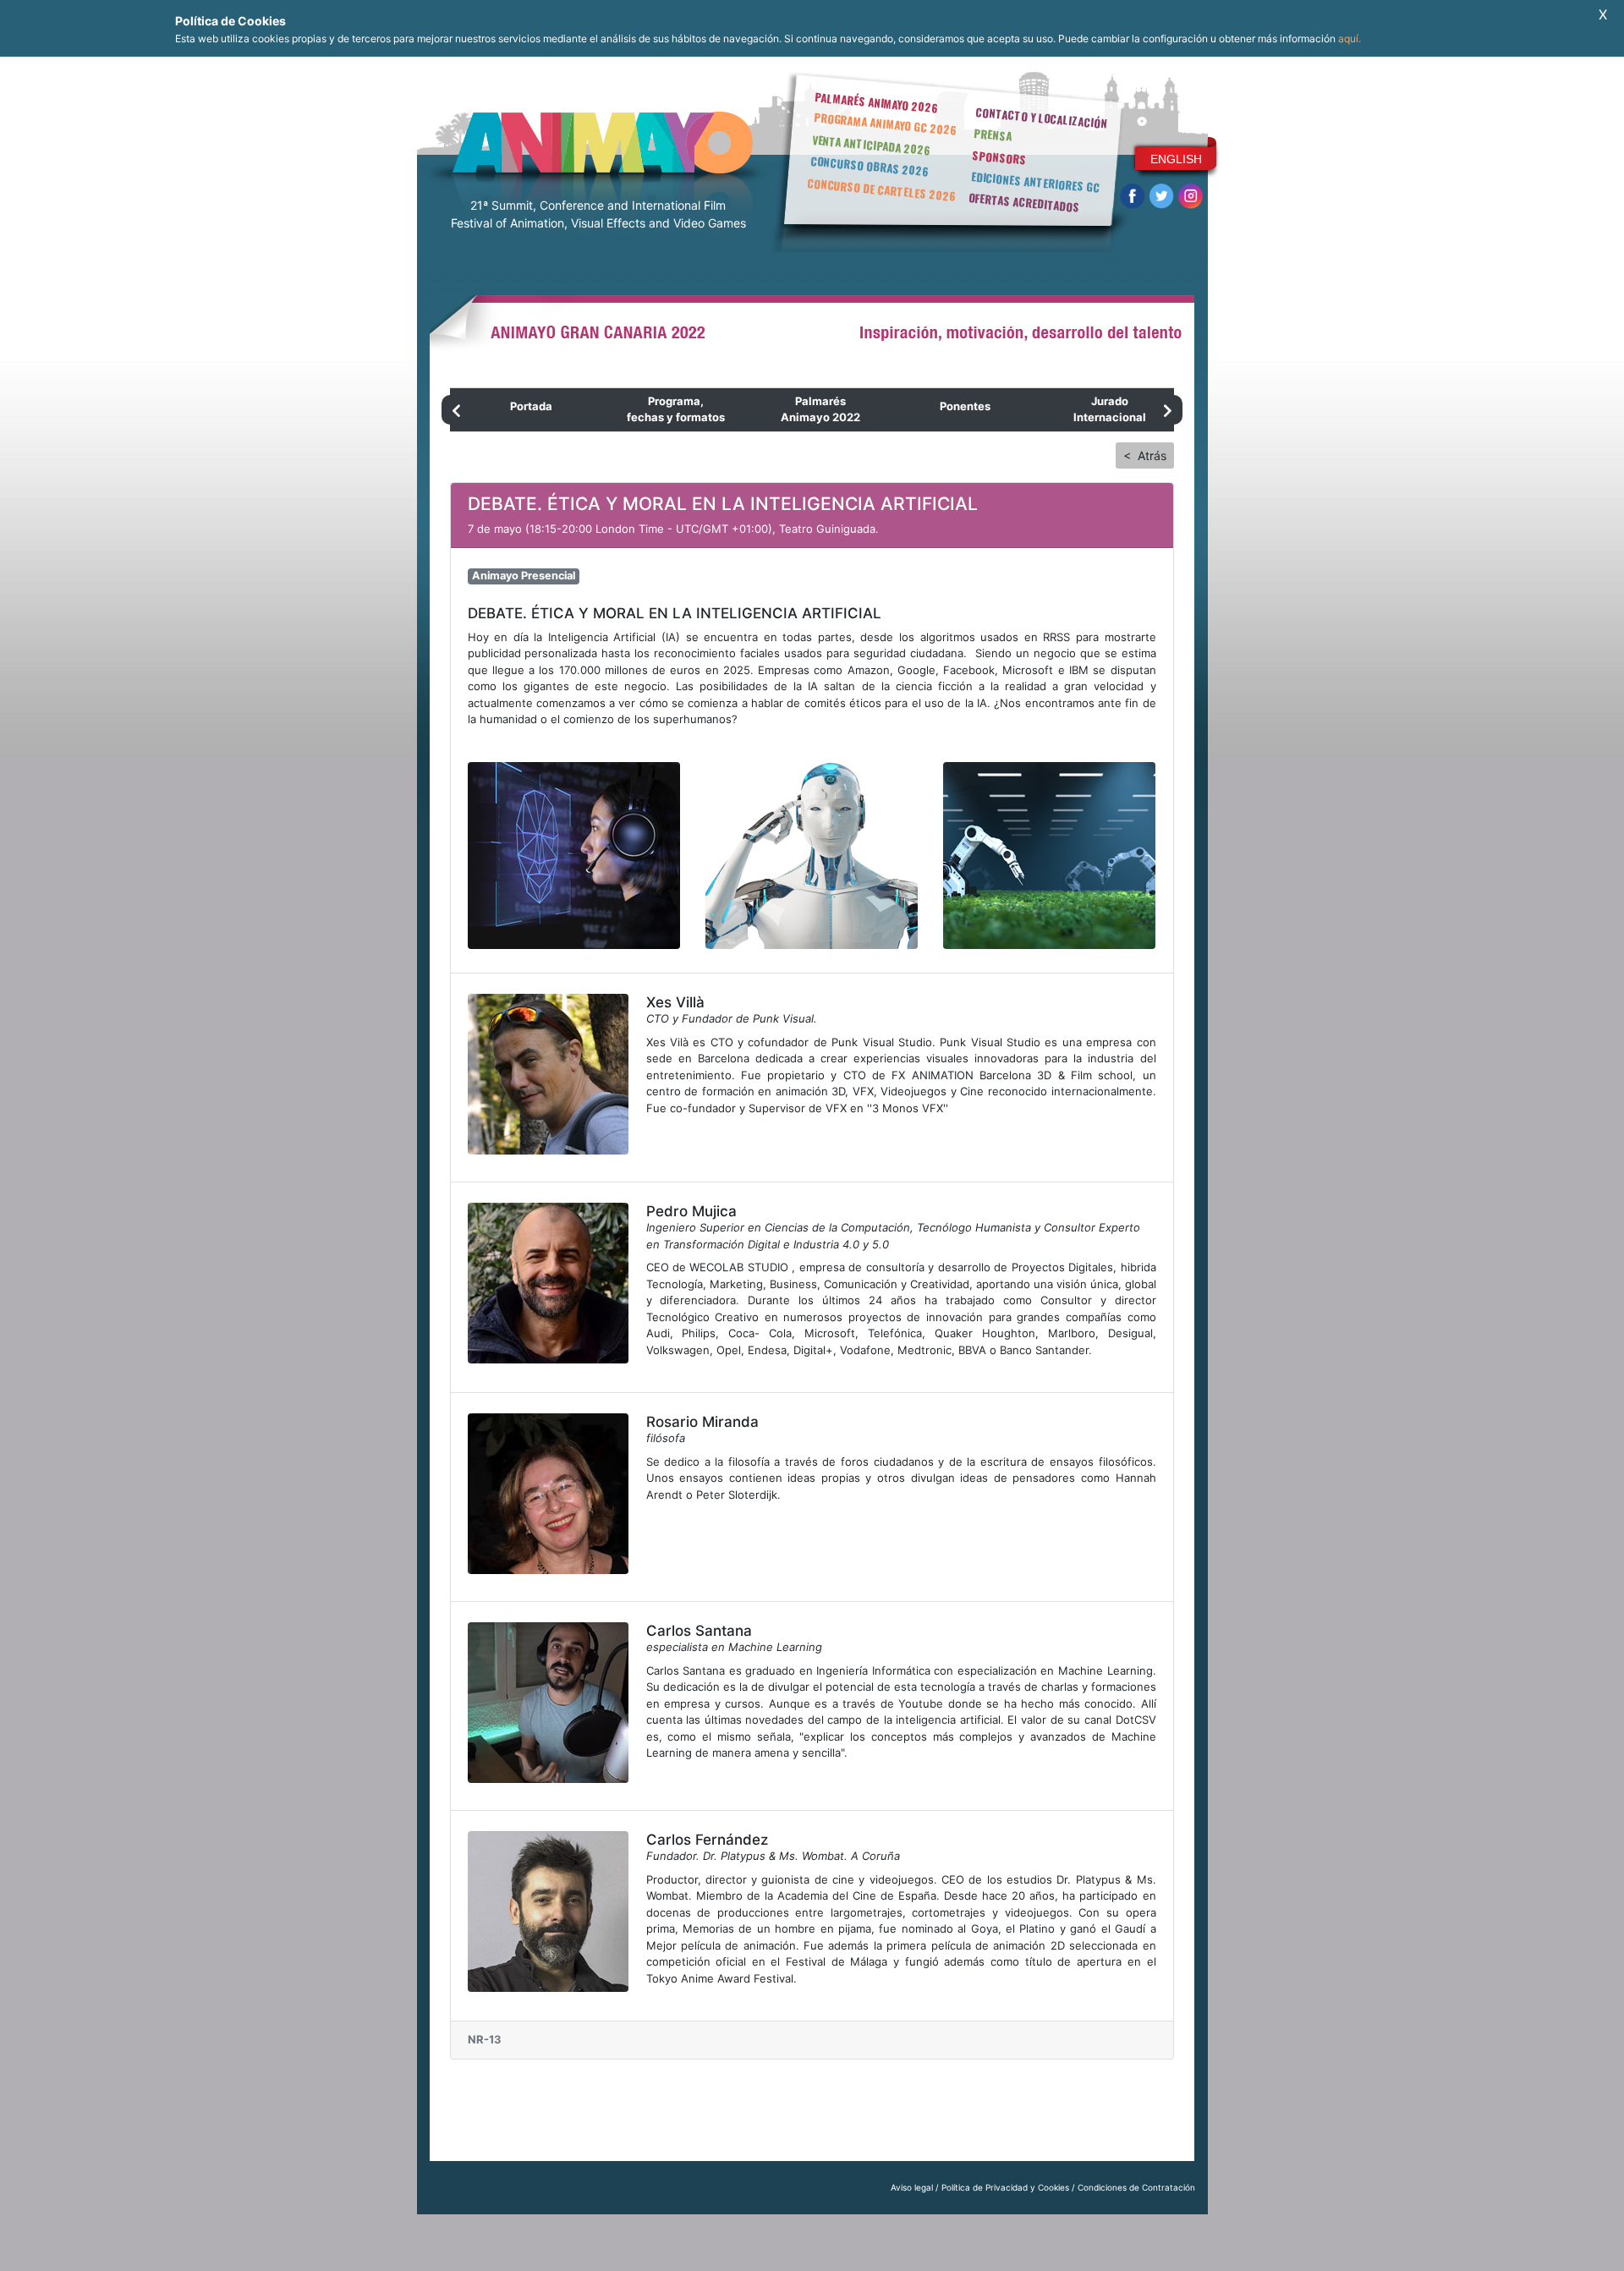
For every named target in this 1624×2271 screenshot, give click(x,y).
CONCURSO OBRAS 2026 (870, 166)
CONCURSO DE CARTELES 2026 (881, 189)
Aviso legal (912, 2187)
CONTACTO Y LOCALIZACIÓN (1041, 118)
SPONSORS (1000, 157)
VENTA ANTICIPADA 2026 (871, 145)
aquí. (1350, 38)
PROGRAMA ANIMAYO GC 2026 (885, 123)
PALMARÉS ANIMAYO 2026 (876, 102)
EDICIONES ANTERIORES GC (1035, 182)
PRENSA (993, 134)
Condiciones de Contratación (1136, 2187)
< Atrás (1145, 455)
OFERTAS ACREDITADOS (1024, 202)
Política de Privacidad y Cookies (1005, 2187)
